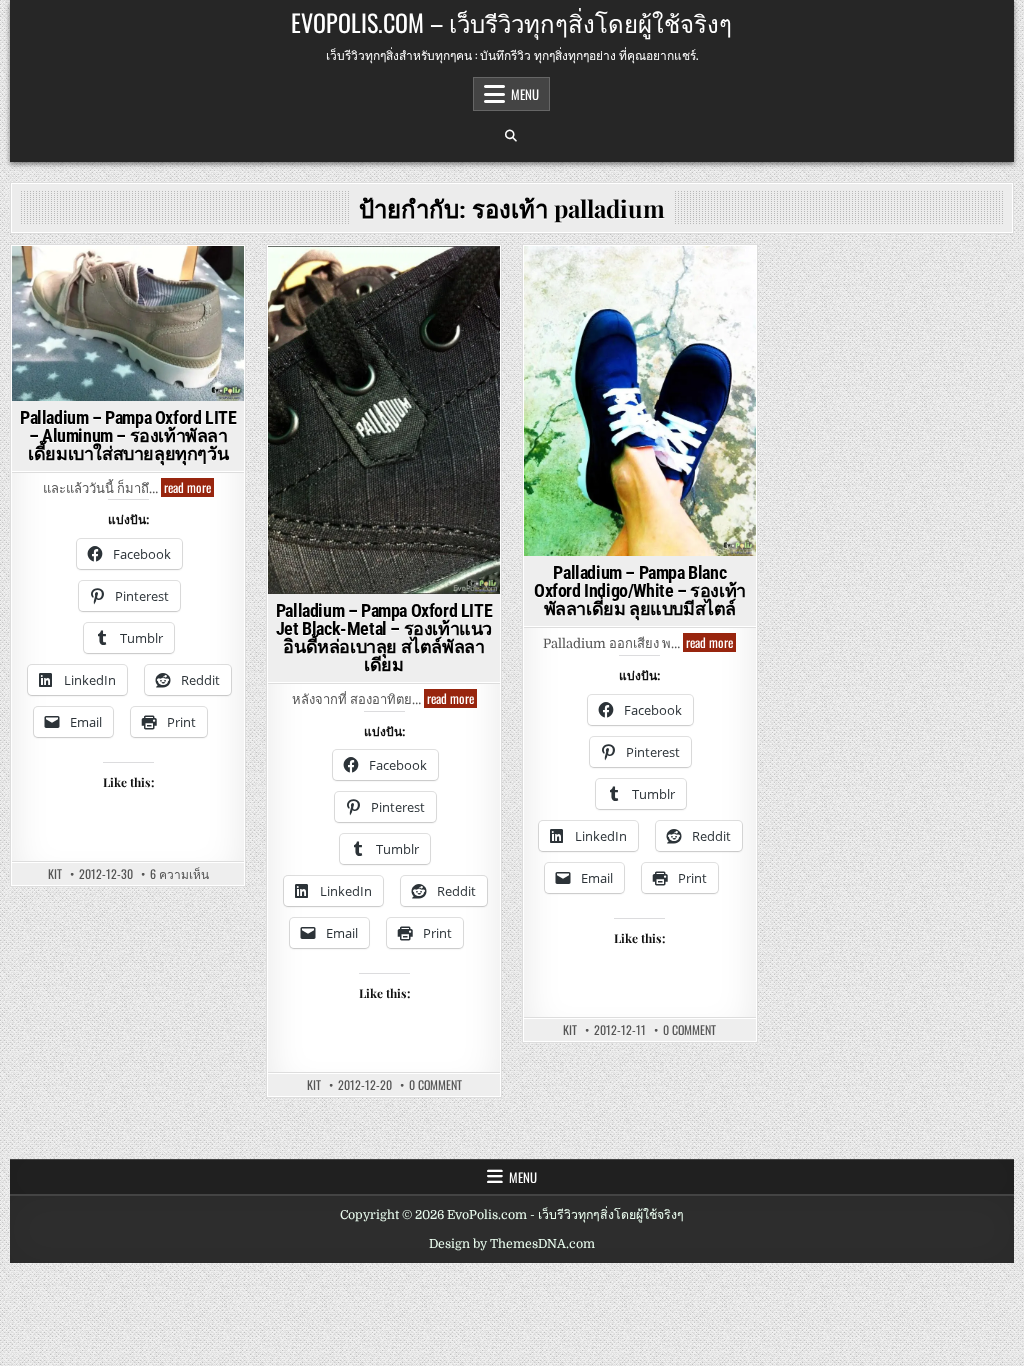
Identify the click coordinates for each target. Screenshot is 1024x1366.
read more (189, 487)
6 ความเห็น (179, 874)
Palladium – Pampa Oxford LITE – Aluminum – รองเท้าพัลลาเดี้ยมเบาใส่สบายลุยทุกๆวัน (128, 435)
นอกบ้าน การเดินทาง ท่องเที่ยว (125, 301)
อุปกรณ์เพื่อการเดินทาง (125, 322)
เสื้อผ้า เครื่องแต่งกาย (384, 384)
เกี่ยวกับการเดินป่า (125, 342)
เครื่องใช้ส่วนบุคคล (128, 363)
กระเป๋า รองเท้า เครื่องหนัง (125, 280)
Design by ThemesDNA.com (512, 1244)
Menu (525, 94)
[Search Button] (511, 136)
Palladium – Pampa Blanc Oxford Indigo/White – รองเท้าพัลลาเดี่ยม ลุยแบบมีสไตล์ (640, 590)
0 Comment (435, 1085)
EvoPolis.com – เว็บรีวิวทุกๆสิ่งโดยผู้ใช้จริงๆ (511, 22)
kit (55, 874)
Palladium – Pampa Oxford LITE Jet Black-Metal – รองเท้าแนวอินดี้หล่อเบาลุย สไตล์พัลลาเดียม (384, 637)
